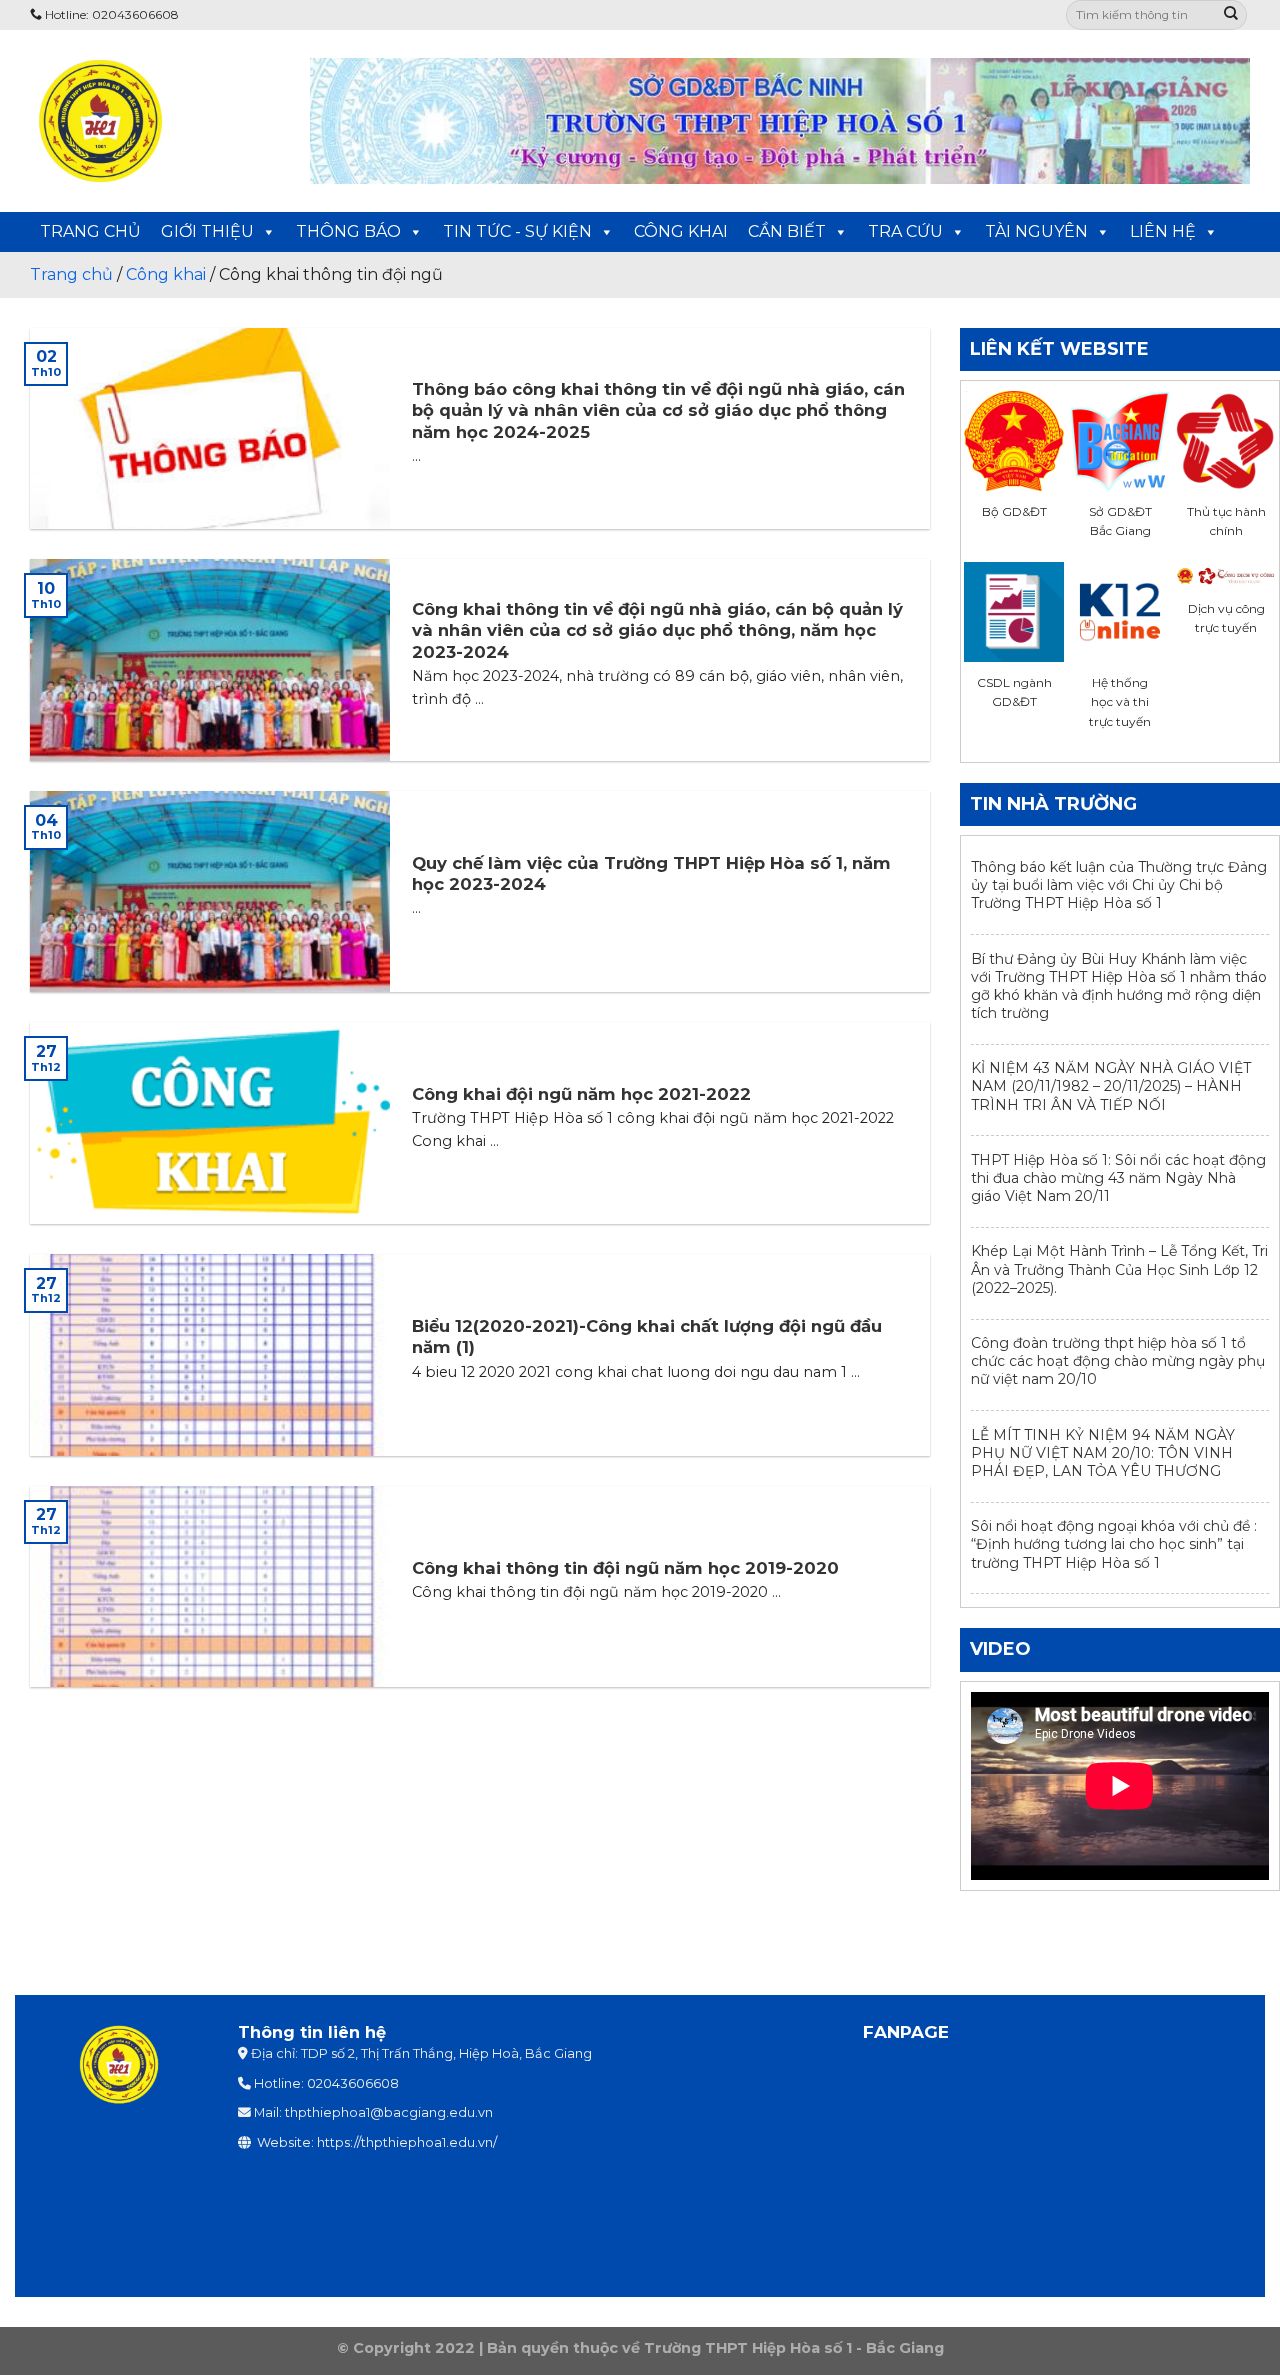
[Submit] (1231, 15)
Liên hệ (1163, 231)
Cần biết (787, 231)
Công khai (681, 231)
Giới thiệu (207, 231)
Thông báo (348, 231)
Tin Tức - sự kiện (517, 231)
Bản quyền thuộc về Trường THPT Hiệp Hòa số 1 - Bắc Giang (715, 2348)
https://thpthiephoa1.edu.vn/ (407, 2142)
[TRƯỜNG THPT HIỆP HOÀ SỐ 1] (155, 121)
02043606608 (353, 2083)
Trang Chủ (90, 231)
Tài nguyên (1036, 231)
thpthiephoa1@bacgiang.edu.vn (389, 2112)
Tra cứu (905, 231)
